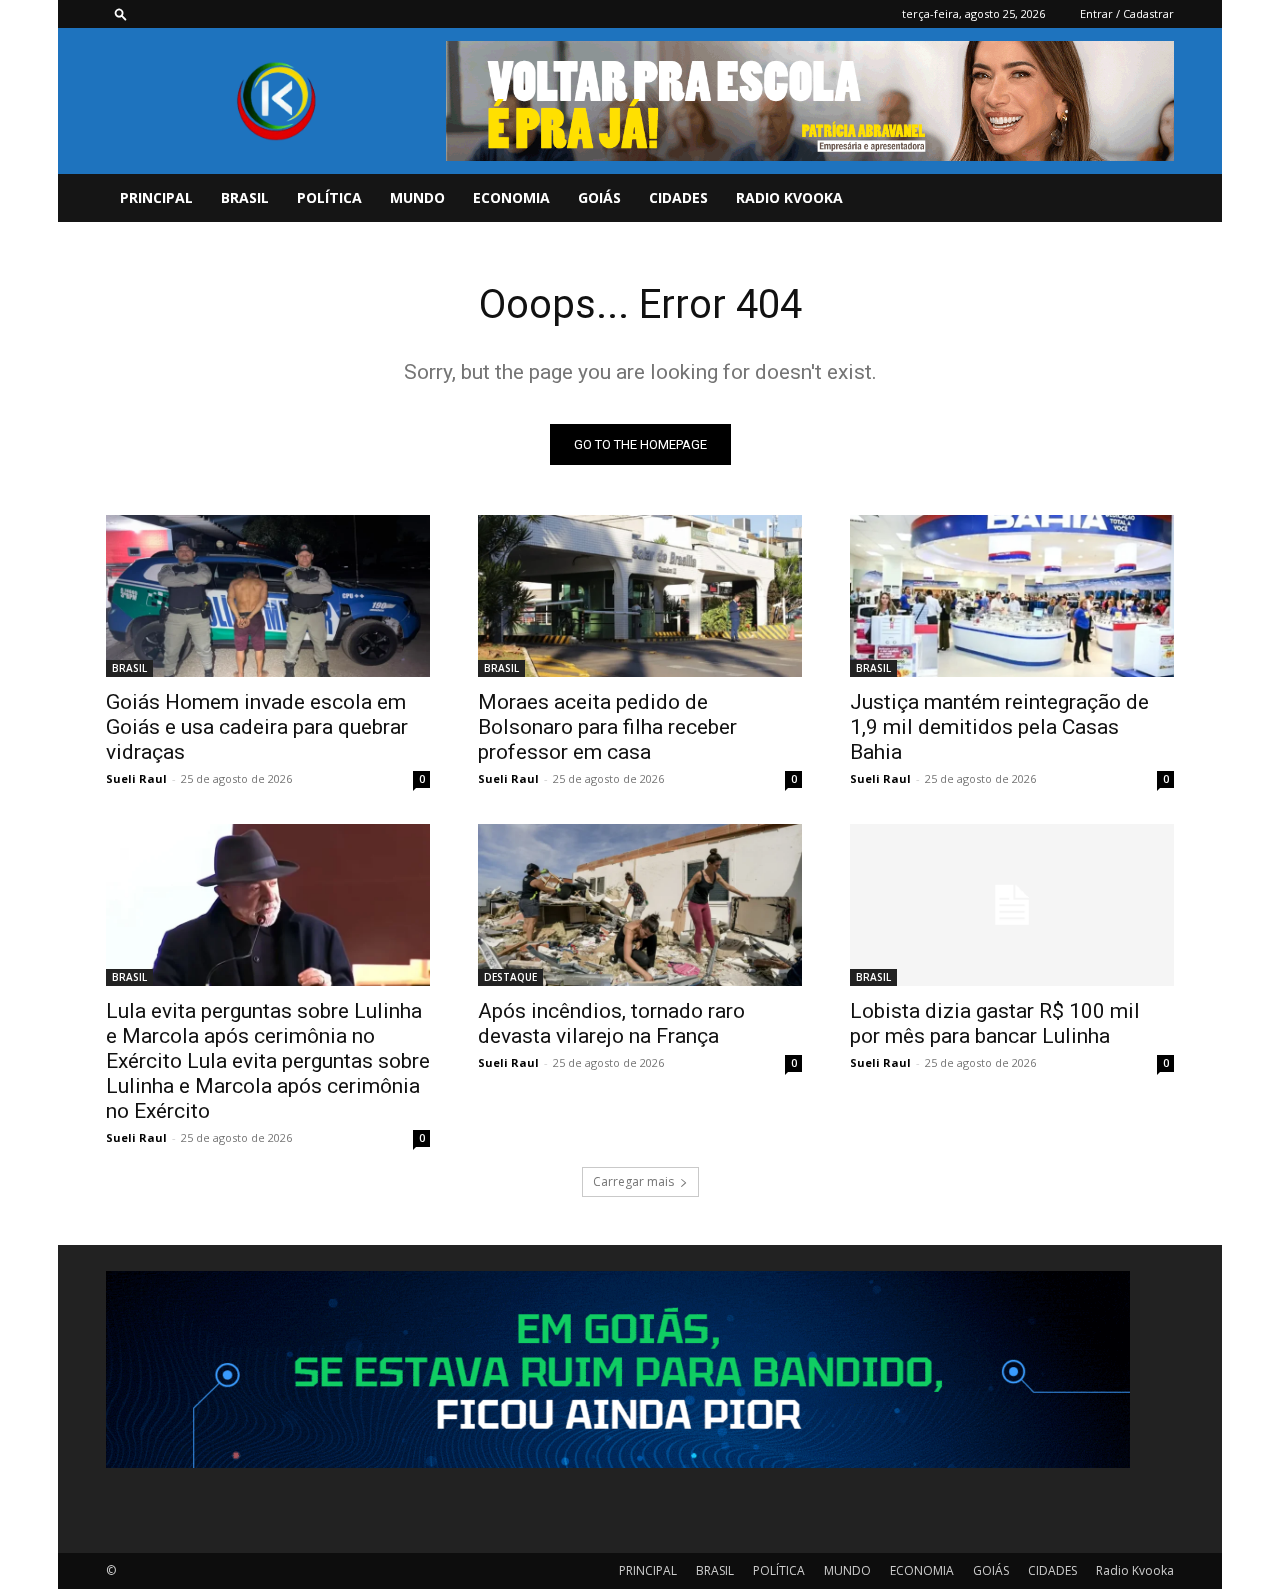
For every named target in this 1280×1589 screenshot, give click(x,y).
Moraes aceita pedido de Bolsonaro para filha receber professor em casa (607, 727)
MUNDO (417, 197)
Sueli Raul (136, 778)
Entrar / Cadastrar (1127, 13)
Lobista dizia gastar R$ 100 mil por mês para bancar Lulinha (995, 1023)
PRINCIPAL (156, 197)
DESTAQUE (510, 977)
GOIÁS (599, 197)
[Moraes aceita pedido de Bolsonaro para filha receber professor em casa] (640, 596)
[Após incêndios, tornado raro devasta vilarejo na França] (640, 905)
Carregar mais (633, 1181)
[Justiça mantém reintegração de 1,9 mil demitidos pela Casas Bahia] (1012, 596)
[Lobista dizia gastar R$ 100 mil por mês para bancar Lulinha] (1012, 905)
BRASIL (245, 197)
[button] (121, 13)
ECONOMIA (511, 197)
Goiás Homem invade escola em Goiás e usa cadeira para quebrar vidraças (257, 727)
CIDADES (678, 197)
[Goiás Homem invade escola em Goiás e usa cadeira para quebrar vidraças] (268, 596)
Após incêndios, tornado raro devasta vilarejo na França (611, 1023)
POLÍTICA (329, 197)
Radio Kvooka (789, 197)
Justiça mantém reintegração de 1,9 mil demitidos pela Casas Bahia (999, 727)
